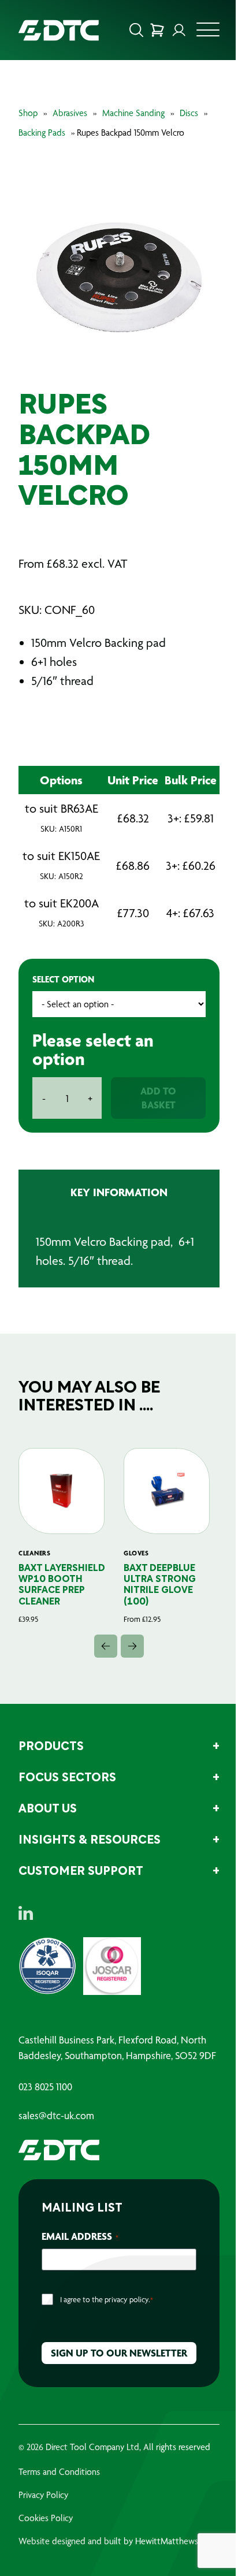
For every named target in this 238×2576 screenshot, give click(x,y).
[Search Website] (136, 30)
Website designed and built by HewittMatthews (108, 2541)
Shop (28, 113)
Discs (189, 113)
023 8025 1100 (45, 2087)
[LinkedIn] (26, 1913)
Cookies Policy (46, 2518)
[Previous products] (106, 1646)
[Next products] (132, 1646)
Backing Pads (42, 133)
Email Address (80, 2236)
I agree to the (107, 2299)
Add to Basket (158, 1098)
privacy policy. (127, 2299)
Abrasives (70, 113)
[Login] (179, 30)
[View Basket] (157, 30)
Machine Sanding (133, 113)
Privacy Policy (43, 2495)
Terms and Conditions (59, 2472)
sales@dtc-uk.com (56, 2116)
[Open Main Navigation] (208, 33)
